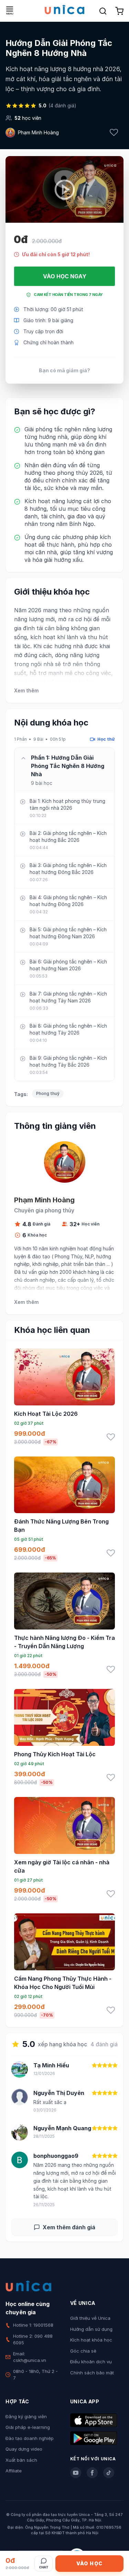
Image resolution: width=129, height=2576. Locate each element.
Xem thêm (26, 690)
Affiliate (14, 2471)
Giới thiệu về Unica (90, 2318)
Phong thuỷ (48, 1093)
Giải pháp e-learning (28, 2427)
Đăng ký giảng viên (26, 2416)
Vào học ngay (65, 276)
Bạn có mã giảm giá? (64, 370)
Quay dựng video (24, 2449)
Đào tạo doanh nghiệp (30, 2438)
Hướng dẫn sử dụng (91, 2329)
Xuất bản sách (21, 2460)
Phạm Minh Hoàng (38, 132)
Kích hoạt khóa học (91, 2340)
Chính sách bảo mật (92, 2373)
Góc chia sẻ (83, 2351)
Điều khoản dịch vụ (91, 2362)
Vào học (90, 2563)
